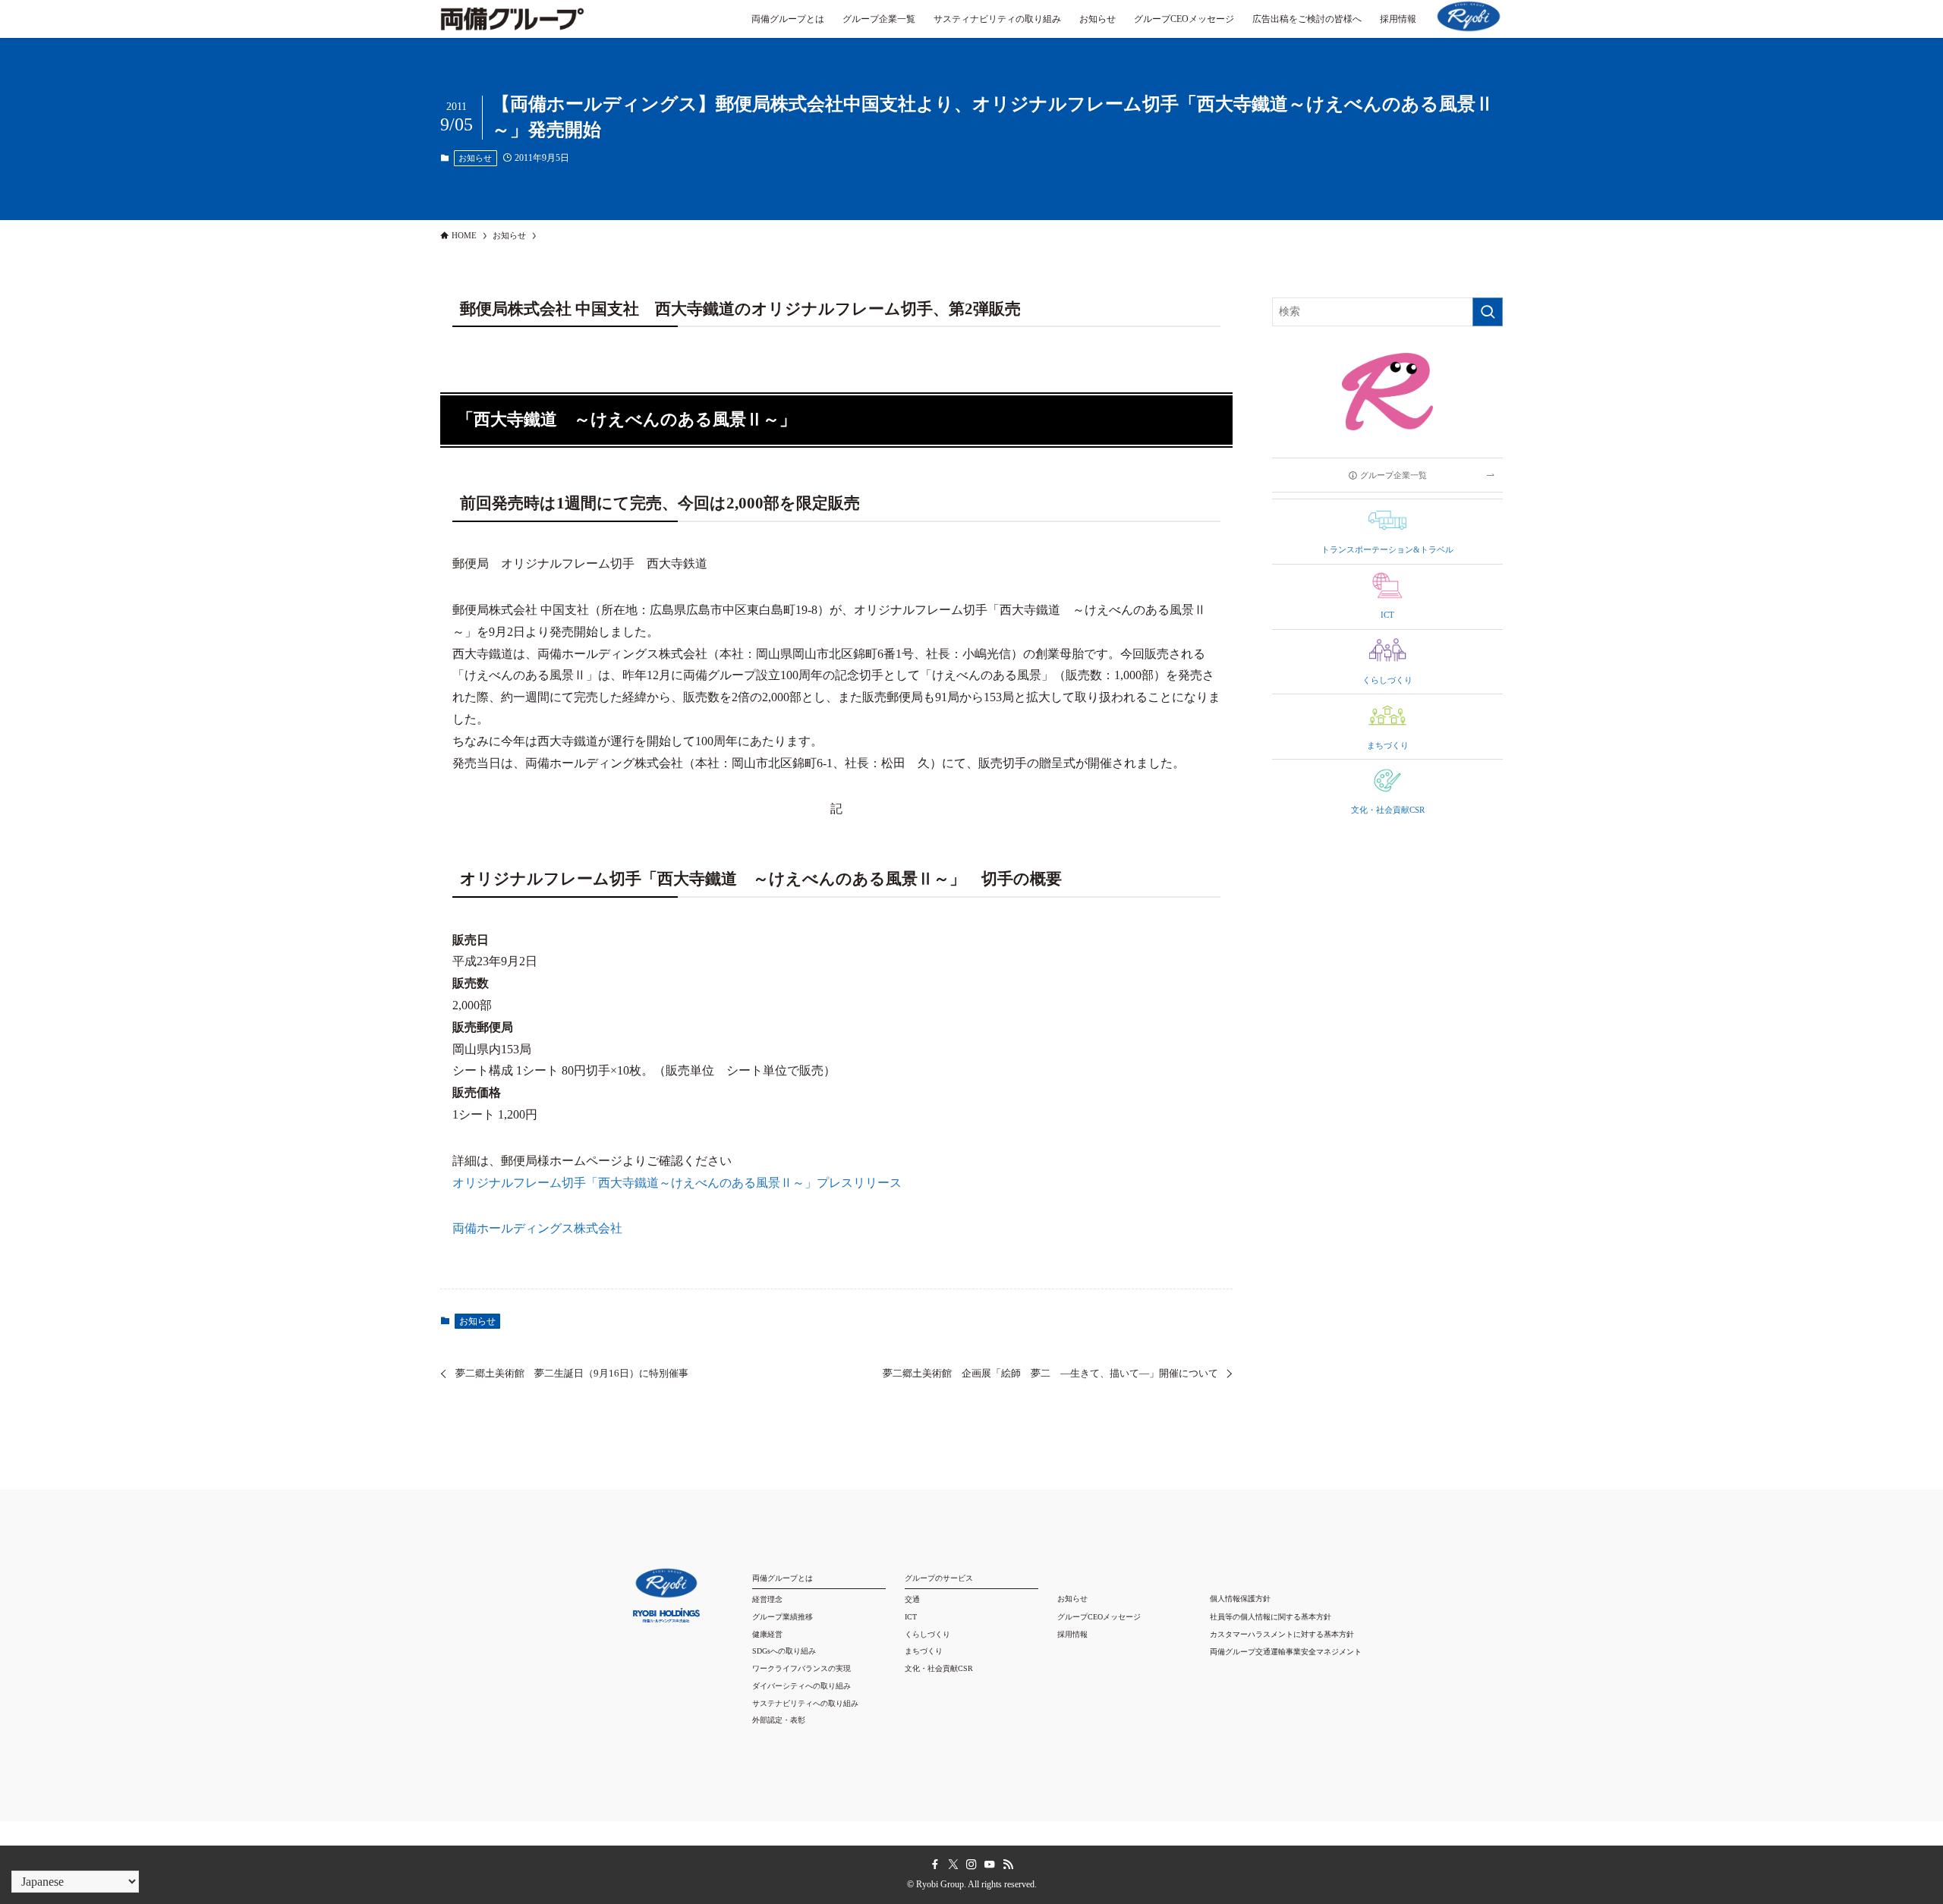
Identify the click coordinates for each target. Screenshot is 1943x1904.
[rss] (1008, 1865)
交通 (912, 1599)
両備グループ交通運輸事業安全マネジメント (1286, 1652)
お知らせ (475, 158)
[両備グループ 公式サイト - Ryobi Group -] (512, 27)
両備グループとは (783, 1578)
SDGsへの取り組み (784, 1651)
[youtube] (990, 1865)
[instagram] (971, 1865)
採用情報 (1072, 1634)
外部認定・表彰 (779, 1720)
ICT (911, 1617)
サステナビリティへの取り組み (805, 1703)
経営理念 (767, 1599)
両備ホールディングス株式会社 (537, 1228)
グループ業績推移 (783, 1617)
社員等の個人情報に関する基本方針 (1271, 1617)
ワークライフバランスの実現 (801, 1668)
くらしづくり (927, 1634)
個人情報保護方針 (1240, 1599)
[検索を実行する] (1488, 312)
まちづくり (924, 1651)
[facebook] (935, 1865)
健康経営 (767, 1634)
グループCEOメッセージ (1099, 1617)
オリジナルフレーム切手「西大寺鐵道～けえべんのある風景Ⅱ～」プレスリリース (677, 1183)
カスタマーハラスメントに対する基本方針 (1282, 1634)
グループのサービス (939, 1578)
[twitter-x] (953, 1865)
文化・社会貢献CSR (939, 1668)
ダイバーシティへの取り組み (801, 1686)
